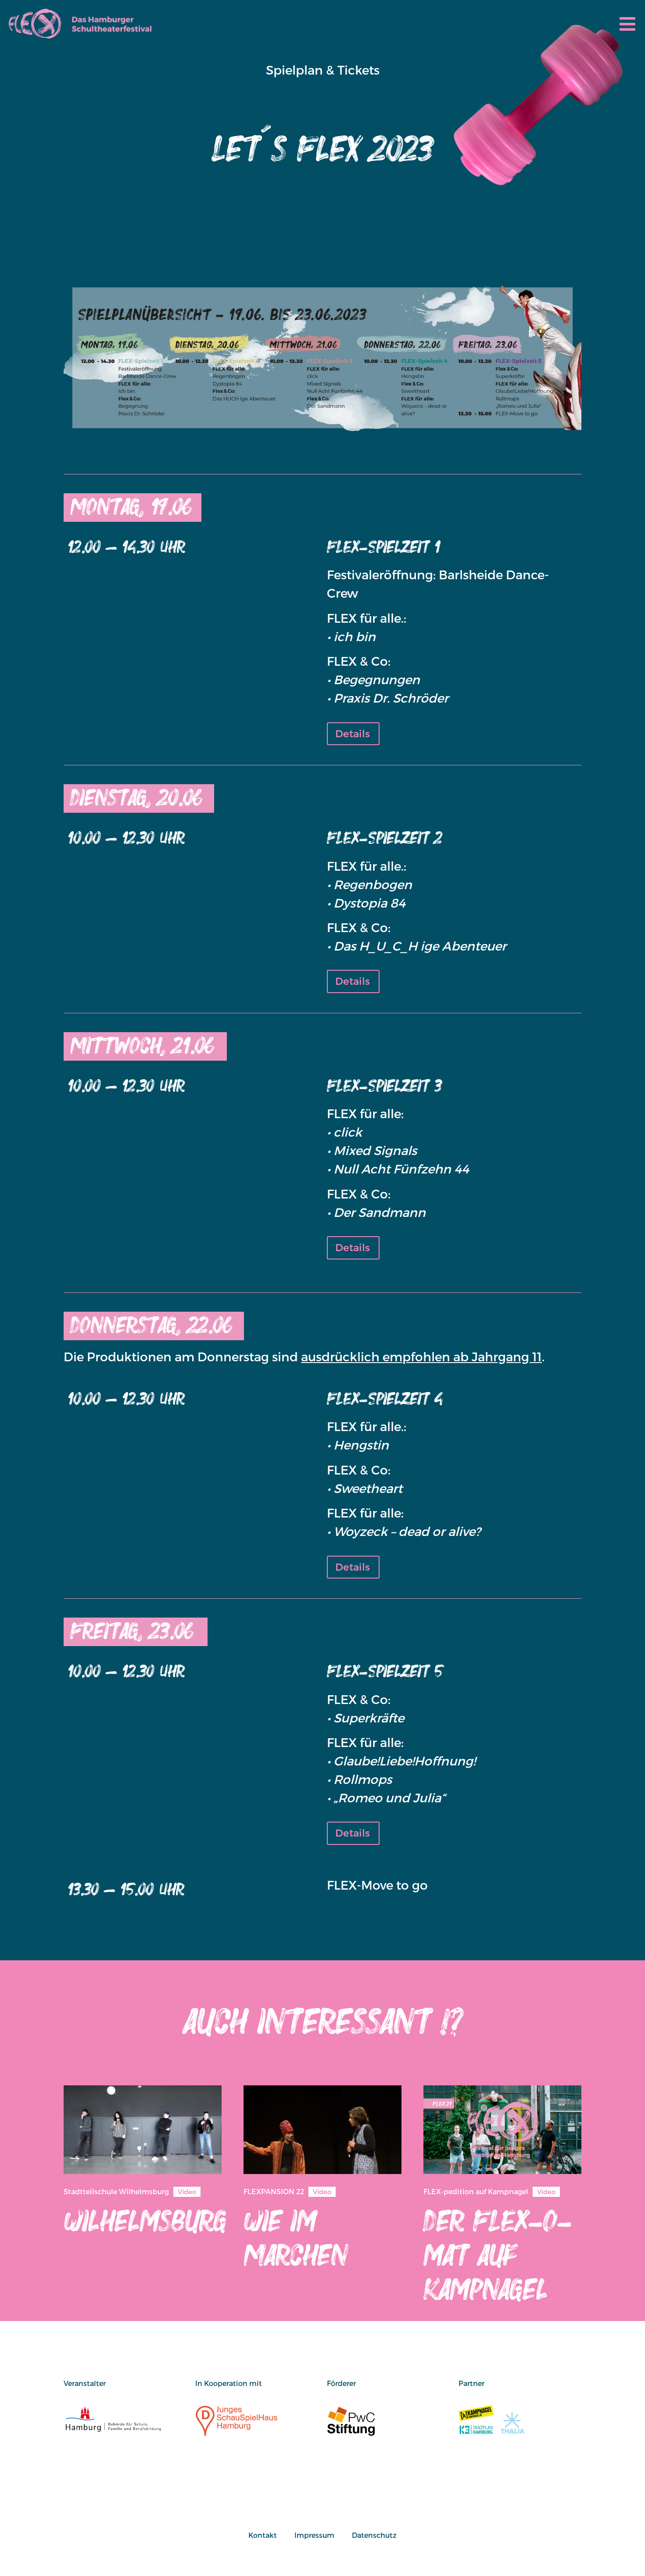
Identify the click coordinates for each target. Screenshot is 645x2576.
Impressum (314, 2535)
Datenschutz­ (374, 2535)
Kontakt (263, 2535)
